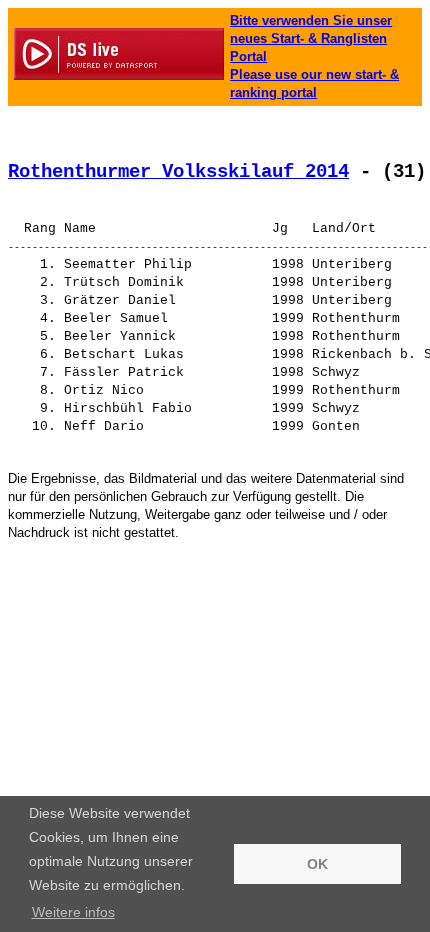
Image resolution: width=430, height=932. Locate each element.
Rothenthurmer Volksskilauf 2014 (178, 172)
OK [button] (317, 864)
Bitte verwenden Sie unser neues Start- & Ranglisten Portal (311, 38)
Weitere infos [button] (73, 912)
